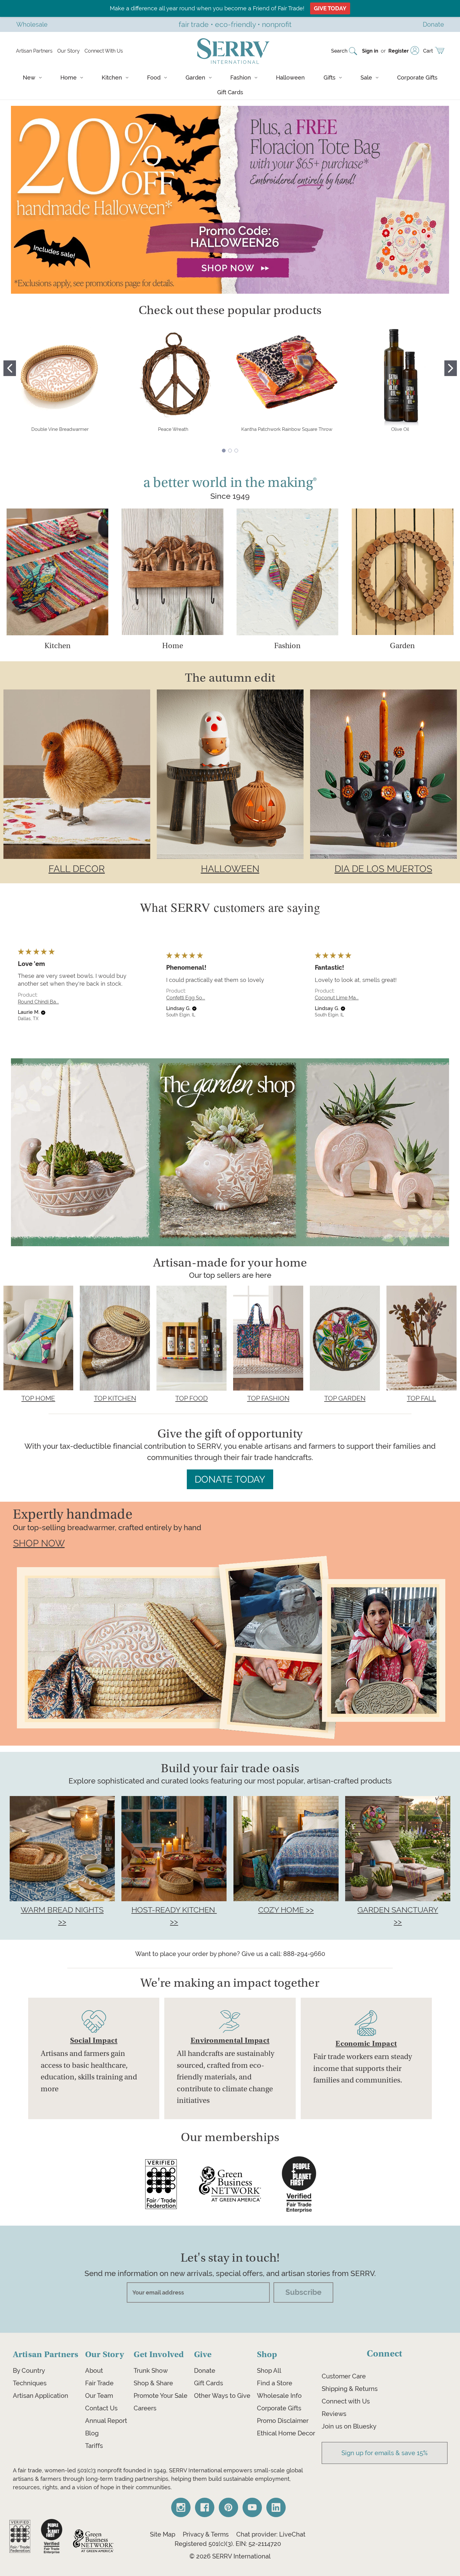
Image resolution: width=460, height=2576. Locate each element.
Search (339, 51)
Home (69, 77)
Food (154, 77)
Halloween (290, 77)
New (29, 77)
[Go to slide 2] (451, 368)
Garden (195, 77)
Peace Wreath (173, 429)
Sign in (370, 51)
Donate (205, 2371)
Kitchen (112, 77)
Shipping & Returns (350, 2389)
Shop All (269, 2371)
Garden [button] (402, 646)
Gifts (330, 77)
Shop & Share (153, 2383)
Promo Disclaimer (283, 2421)
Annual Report (106, 2421)
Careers (145, 2408)
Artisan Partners (34, 51)
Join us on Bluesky (349, 2426)
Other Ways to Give (222, 2396)
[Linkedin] (276, 2507)
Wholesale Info (279, 2396)
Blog (92, 2433)
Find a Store (275, 2383)
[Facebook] (205, 2507)
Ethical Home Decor (286, 2433)
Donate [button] (433, 24)
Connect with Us (346, 2401)
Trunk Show (151, 2371)
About (94, 2371)
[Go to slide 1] (10, 368)
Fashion (241, 77)
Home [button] (173, 646)
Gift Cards (230, 92)
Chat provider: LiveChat (271, 2534)
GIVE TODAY (330, 8)
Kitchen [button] (58, 646)
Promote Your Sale (161, 2396)
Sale (366, 77)
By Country (29, 2371)
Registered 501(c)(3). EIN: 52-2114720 (228, 2544)
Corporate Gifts (417, 77)
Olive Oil (400, 429)
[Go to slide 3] (236, 451)
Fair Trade (99, 2383)
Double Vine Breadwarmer (60, 429)
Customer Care (344, 2376)
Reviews (334, 2414)
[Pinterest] (228, 2507)
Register (399, 51)
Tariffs (94, 2446)
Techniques (30, 2383)
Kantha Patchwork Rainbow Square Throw (287, 429)
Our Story (69, 51)
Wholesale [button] (32, 24)
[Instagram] (181, 2507)
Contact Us (101, 2408)
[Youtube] (252, 2507)
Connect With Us (104, 51)
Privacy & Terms (206, 2534)
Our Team (99, 2396)
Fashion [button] (287, 646)
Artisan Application (41, 2396)
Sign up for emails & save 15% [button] (385, 2453)
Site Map (163, 2534)
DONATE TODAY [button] (230, 1479)
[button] (230, 200)
